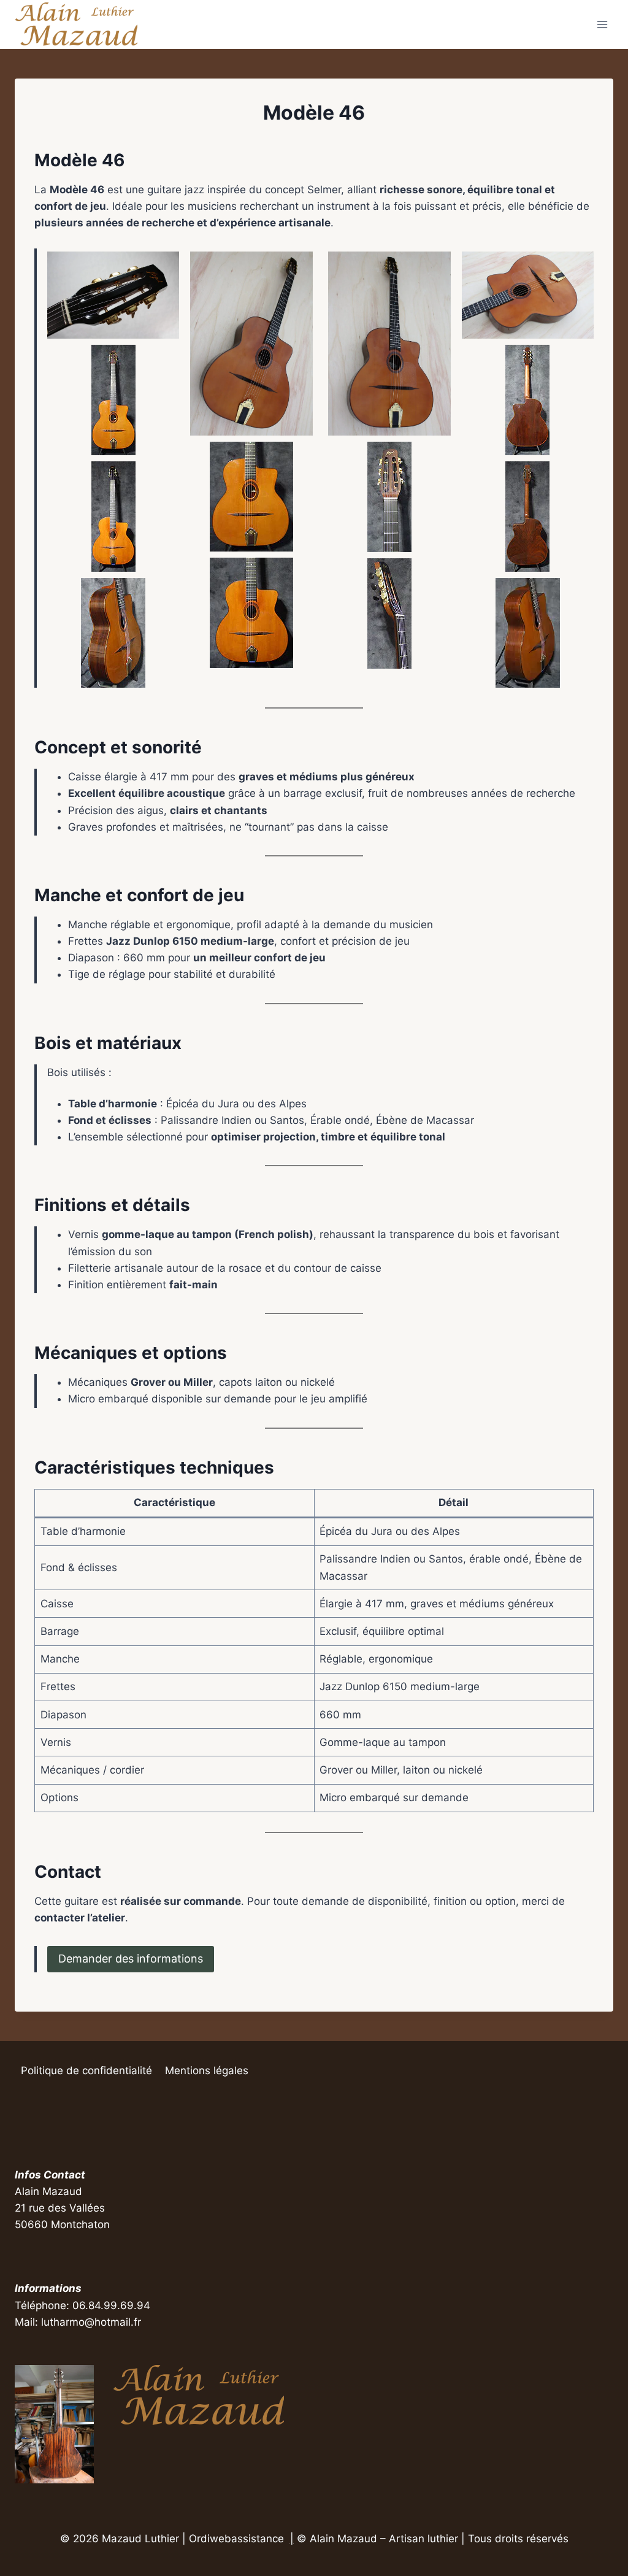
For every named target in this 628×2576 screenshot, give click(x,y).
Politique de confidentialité (86, 2070)
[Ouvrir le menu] (602, 24)
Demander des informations (131, 1959)
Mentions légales (207, 2070)
